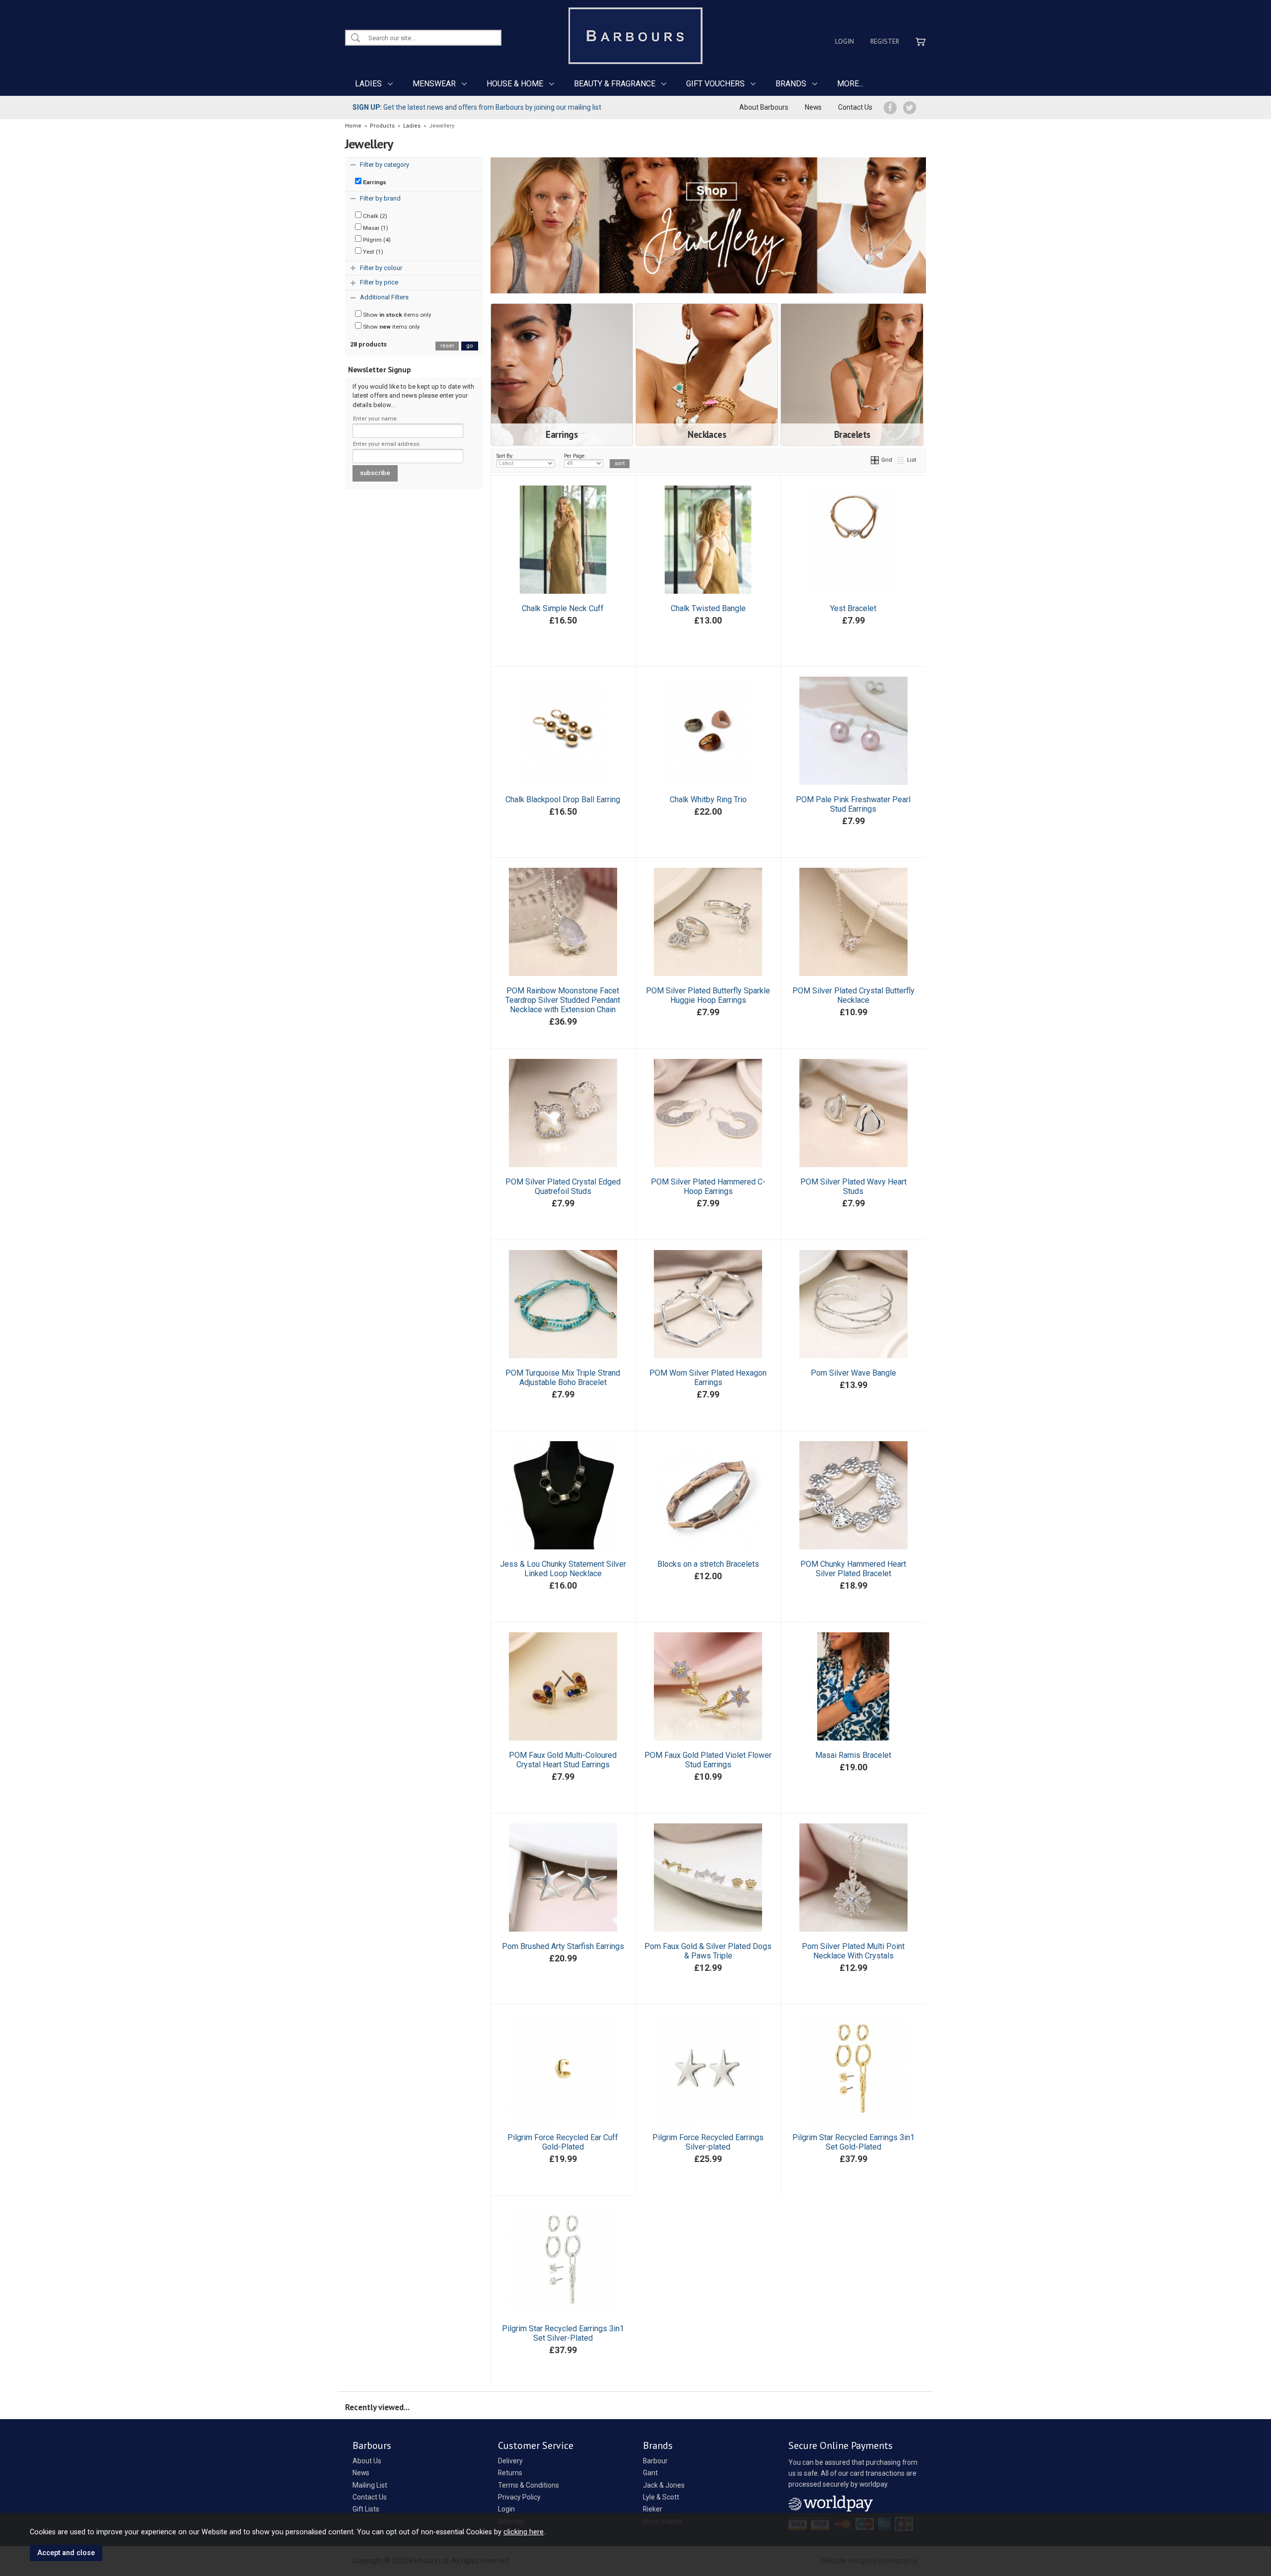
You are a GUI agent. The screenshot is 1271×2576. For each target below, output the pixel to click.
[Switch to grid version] (875, 460)
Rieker (653, 2509)
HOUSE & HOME (515, 84)
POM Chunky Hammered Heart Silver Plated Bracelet (853, 1569)
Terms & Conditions (529, 2485)
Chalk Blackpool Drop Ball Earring (563, 800)
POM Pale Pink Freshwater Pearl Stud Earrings (853, 804)
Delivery (510, 2461)
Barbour (655, 2461)
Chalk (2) (374, 216)
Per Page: (575, 456)
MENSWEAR (434, 84)
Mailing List (370, 2485)
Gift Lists (366, 2509)
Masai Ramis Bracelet (853, 1755)
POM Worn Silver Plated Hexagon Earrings (708, 1378)
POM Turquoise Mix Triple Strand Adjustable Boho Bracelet (563, 1378)
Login (845, 41)
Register (885, 41)
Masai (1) (375, 228)
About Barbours (764, 107)
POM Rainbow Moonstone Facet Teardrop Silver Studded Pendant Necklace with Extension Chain (563, 1000)
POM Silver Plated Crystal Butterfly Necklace (853, 995)
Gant (650, 2473)
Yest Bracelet (853, 608)
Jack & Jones (664, 2485)
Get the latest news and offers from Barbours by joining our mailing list (477, 107)
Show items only (396, 315)
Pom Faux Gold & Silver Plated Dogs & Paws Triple (708, 1951)
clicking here (524, 2532)
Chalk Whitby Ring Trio (708, 800)
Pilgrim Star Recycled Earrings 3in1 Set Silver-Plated (563, 2333)
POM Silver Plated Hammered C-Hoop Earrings (708, 1186)
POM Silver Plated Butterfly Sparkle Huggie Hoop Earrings (708, 995)
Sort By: (505, 456)
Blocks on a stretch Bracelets (708, 1564)
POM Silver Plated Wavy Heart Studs (853, 1186)
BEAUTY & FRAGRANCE (615, 84)
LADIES (368, 84)
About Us (367, 2461)
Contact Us (855, 107)
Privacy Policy (519, 2497)
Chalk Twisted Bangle (708, 608)
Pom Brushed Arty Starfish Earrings (563, 1946)
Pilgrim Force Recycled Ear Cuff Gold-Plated (563, 2142)
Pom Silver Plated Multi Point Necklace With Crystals (853, 1951)
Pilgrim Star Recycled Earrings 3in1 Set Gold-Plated (853, 2142)
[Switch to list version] (901, 460)
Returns (510, 2473)
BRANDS (791, 84)
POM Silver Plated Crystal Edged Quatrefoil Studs (563, 1186)
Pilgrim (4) (376, 240)
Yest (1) (372, 252)
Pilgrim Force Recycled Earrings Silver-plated (708, 2142)
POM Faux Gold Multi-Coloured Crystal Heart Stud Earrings (563, 1760)
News (813, 107)
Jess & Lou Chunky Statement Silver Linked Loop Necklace (563, 1569)
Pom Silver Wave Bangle (853, 1373)
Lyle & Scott (661, 2497)
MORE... (850, 84)
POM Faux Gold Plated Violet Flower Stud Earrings (708, 1760)
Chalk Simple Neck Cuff (563, 608)
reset (447, 346)
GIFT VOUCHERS (715, 84)
